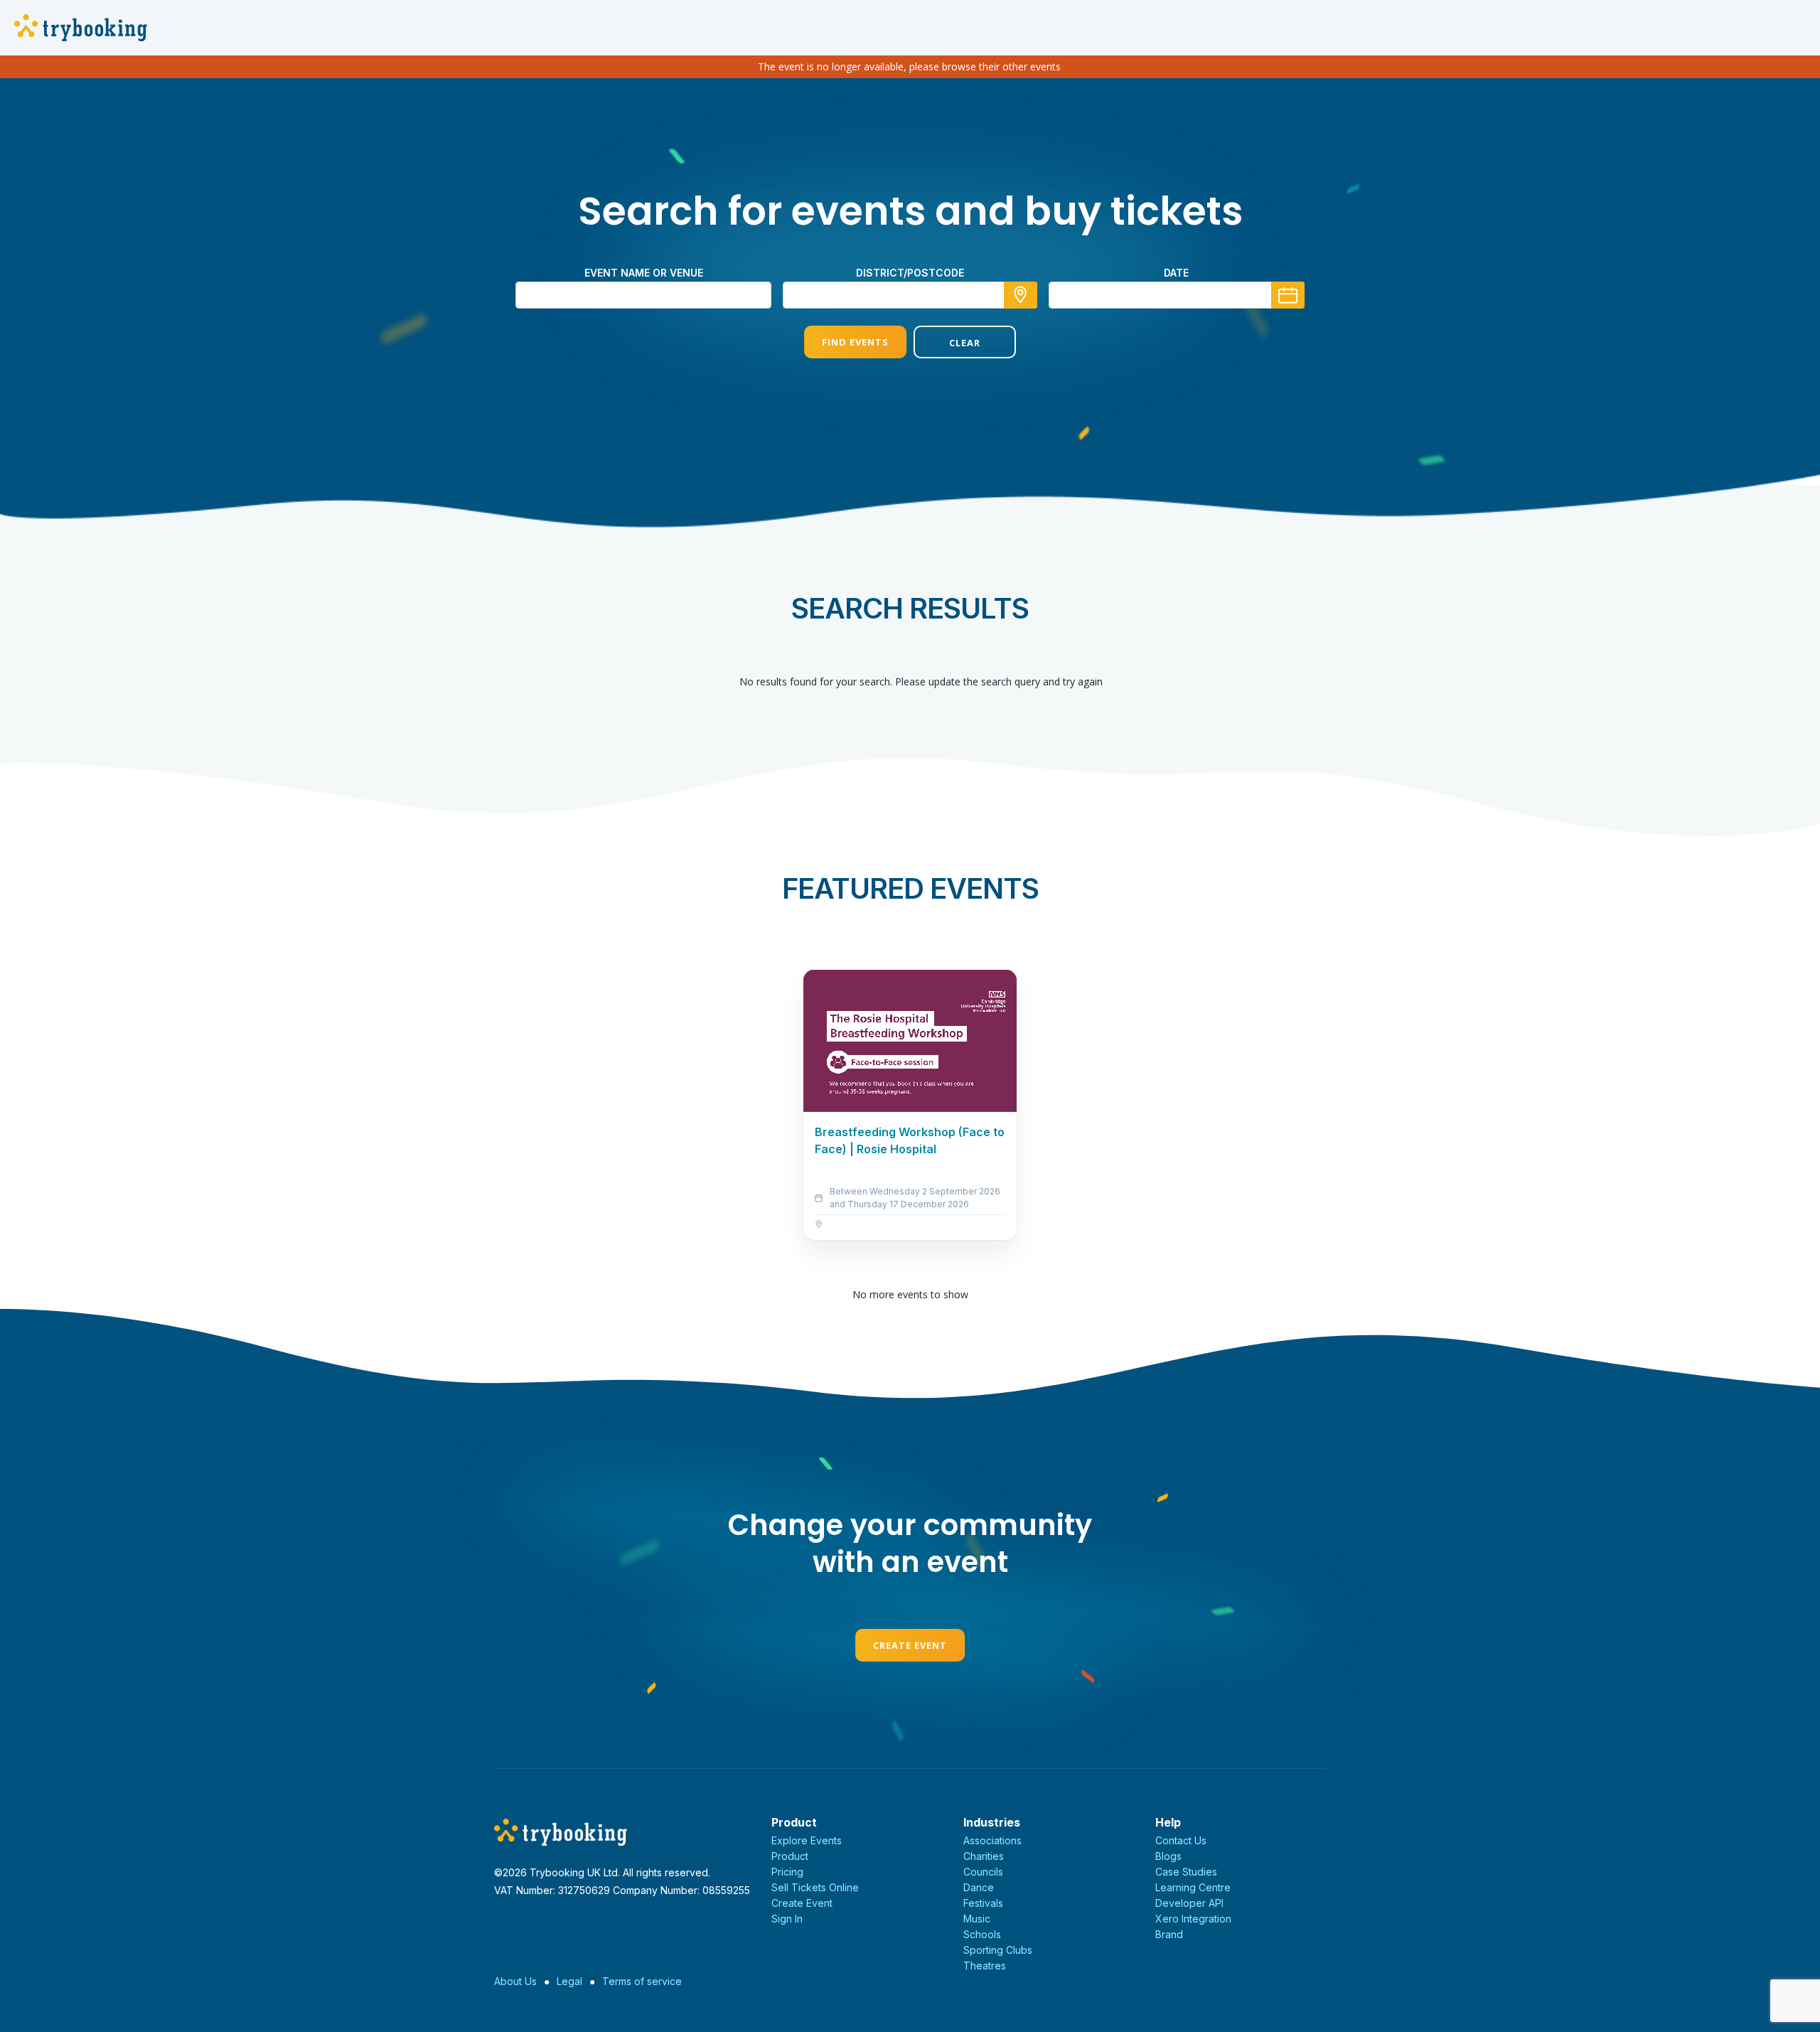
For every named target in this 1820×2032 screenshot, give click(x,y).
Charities (984, 1856)
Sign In (787, 1919)
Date (1176, 273)
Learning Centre (1193, 1887)
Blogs (1168, 1856)
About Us (515, 1981)
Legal (569, 1981)
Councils (983, 1872)
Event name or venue (644, 273)
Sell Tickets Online (815, 1887)
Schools (982, 1934)
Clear (965, 343)
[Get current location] (1021, 295)
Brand (1169, 1934)
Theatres (985, 1966)
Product (790, 1856)
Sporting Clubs (998, 1950)
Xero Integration (1193, 1919)
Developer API (1189, 1903)
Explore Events (807, 1840)
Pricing (787, 1872)
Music (977, 1919)
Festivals (983, 1903)
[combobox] (910, 295)
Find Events (855, 342)
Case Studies (1186, 1872)
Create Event (910, 1645)
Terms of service (642, 1981)
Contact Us (1181, 1840)
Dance (979, 1887)
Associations (992, 1840)
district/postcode (910, 273)
